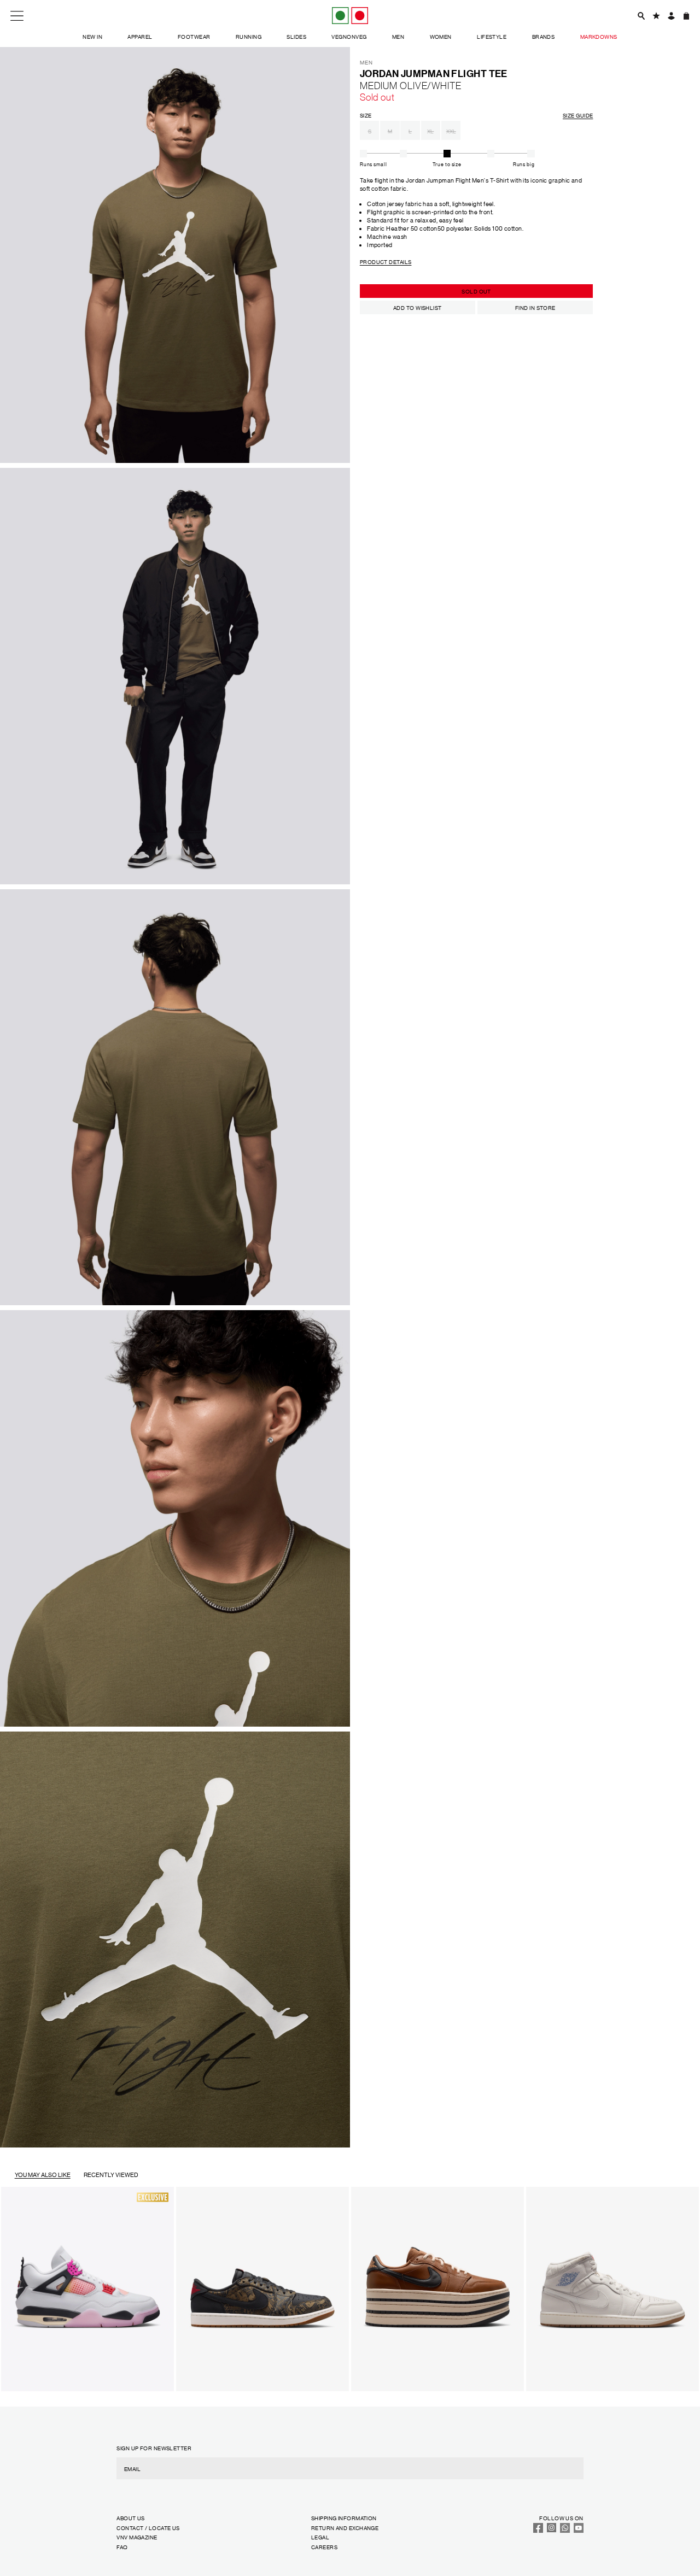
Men (398, 36)
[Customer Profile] (671, 16)
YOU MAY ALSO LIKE (43, 2175)
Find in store (535, 307)
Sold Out (476, 291)
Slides (296, 36)
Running (249, 36)
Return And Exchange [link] (345, 2528)
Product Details (386, 262)
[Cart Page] (686, 16)
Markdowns (599, 36)
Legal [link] (320, 2537)
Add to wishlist (418, 307)
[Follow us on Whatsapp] (565, 2530)
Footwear (194, 36)
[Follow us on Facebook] (538, 2530)
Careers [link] (324, 2547)
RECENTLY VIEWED (111, 2175)
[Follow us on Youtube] (579, 2530)
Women (441, 36)
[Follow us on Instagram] (552, 2530)
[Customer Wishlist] (656, 16)
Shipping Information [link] (344, 2518)
